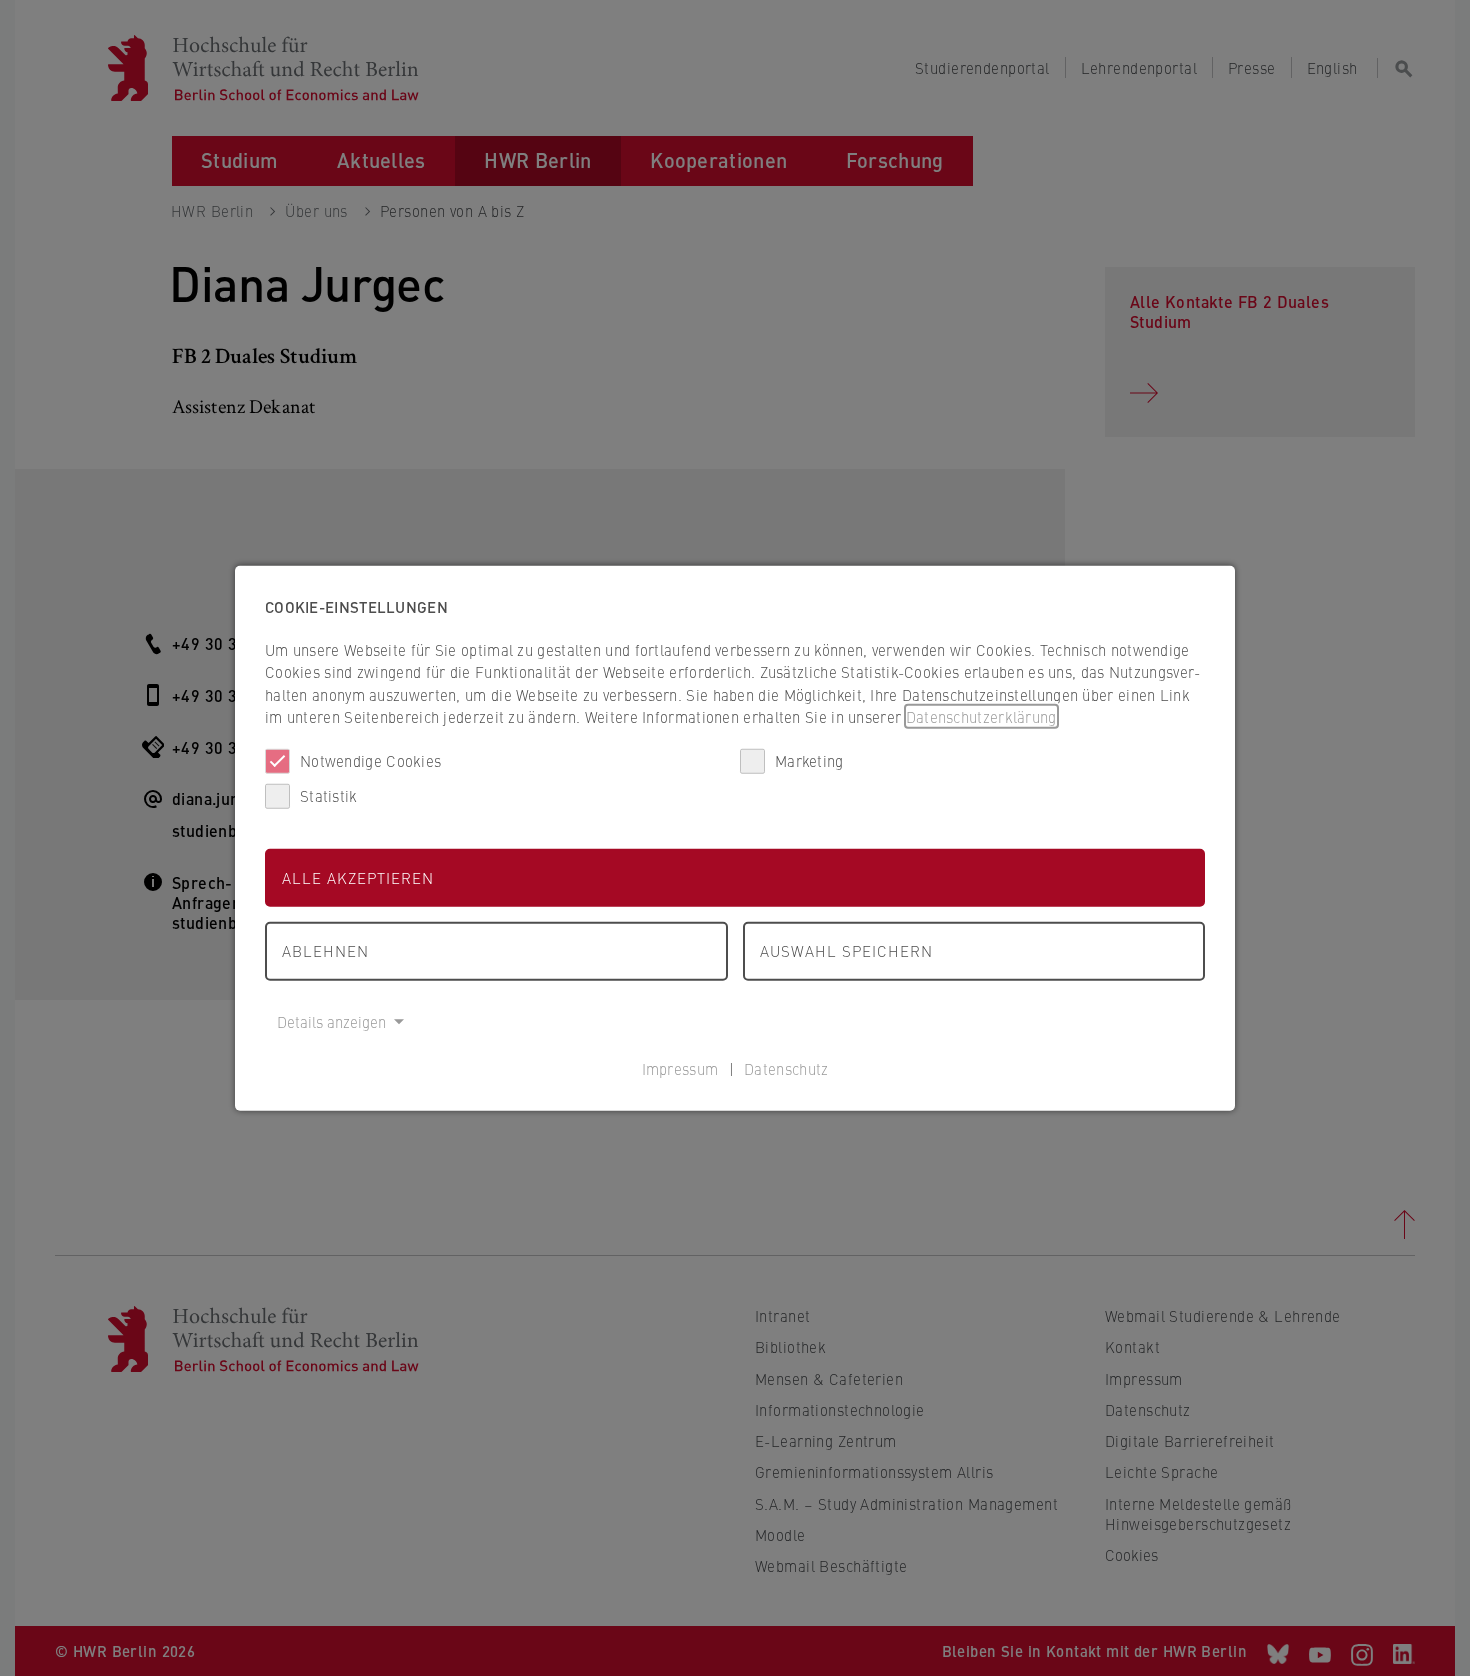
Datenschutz (786, 1068)
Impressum (680, 1068)
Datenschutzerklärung (981, 716)
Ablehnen (325, 950)
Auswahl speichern (846, 950)
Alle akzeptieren (358, 876)
